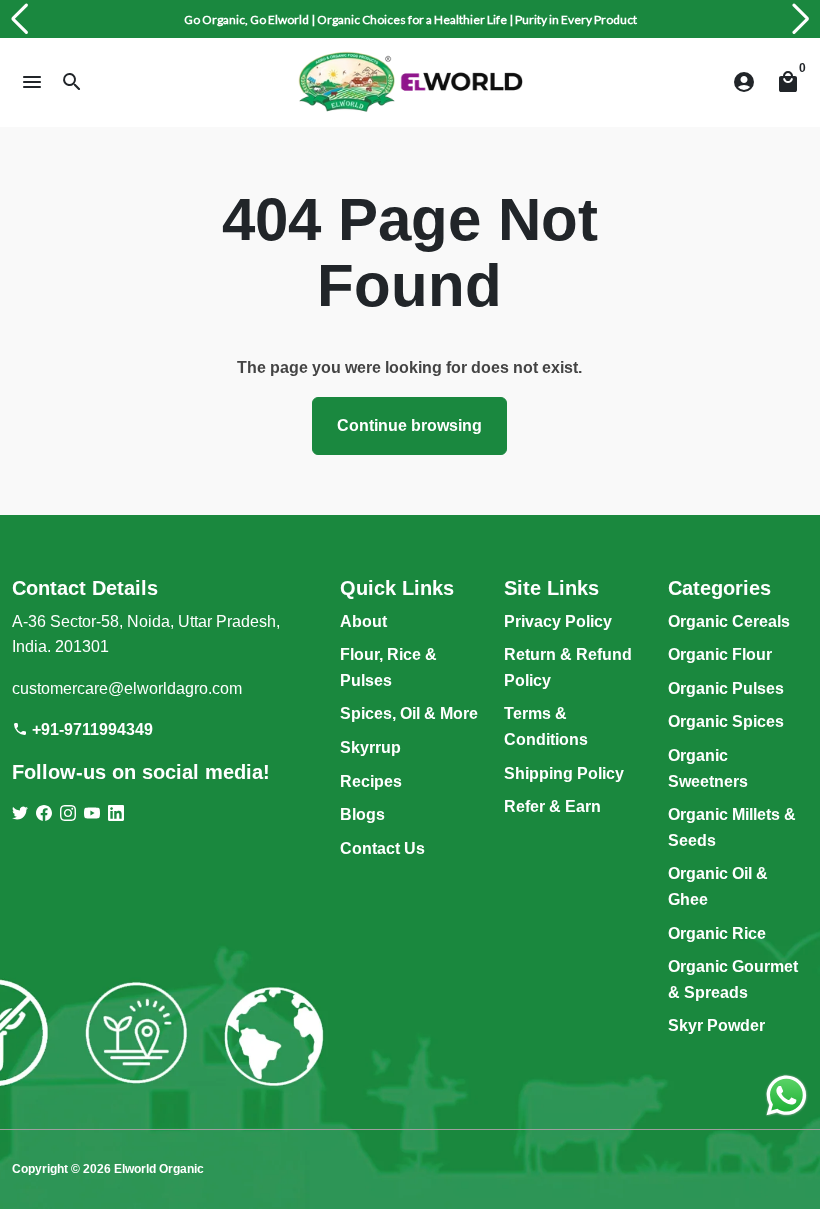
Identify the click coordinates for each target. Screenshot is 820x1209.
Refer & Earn (552, 806)
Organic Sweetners (708, 768)
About (363, 621)
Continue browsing (409, 425)
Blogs (362, 814)
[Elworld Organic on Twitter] (20, 813)
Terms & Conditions (546, 726)
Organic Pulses (726, 688)
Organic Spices (726, 721)
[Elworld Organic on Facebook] (44, 813)
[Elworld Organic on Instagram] (68, 813)
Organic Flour (720, 654)
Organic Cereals (729, 621)
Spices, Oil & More (409, 713)
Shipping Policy (564, 773)
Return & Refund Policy (568, 667)
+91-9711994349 (82, 729)
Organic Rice (717, 933)
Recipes (371, 781)
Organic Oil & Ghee (718, 886)
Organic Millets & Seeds (732, 827)
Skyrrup (370, 747)
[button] (19, 19)
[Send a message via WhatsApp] (786, 1095)
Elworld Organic (159, 1169)
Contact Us (382, 848)
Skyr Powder (716, 1025)
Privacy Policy (558, 621)
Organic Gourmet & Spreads (733, 979)
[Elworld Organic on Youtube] (92, 813)
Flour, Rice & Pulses (388, 667)
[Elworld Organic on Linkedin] (116, 813)
